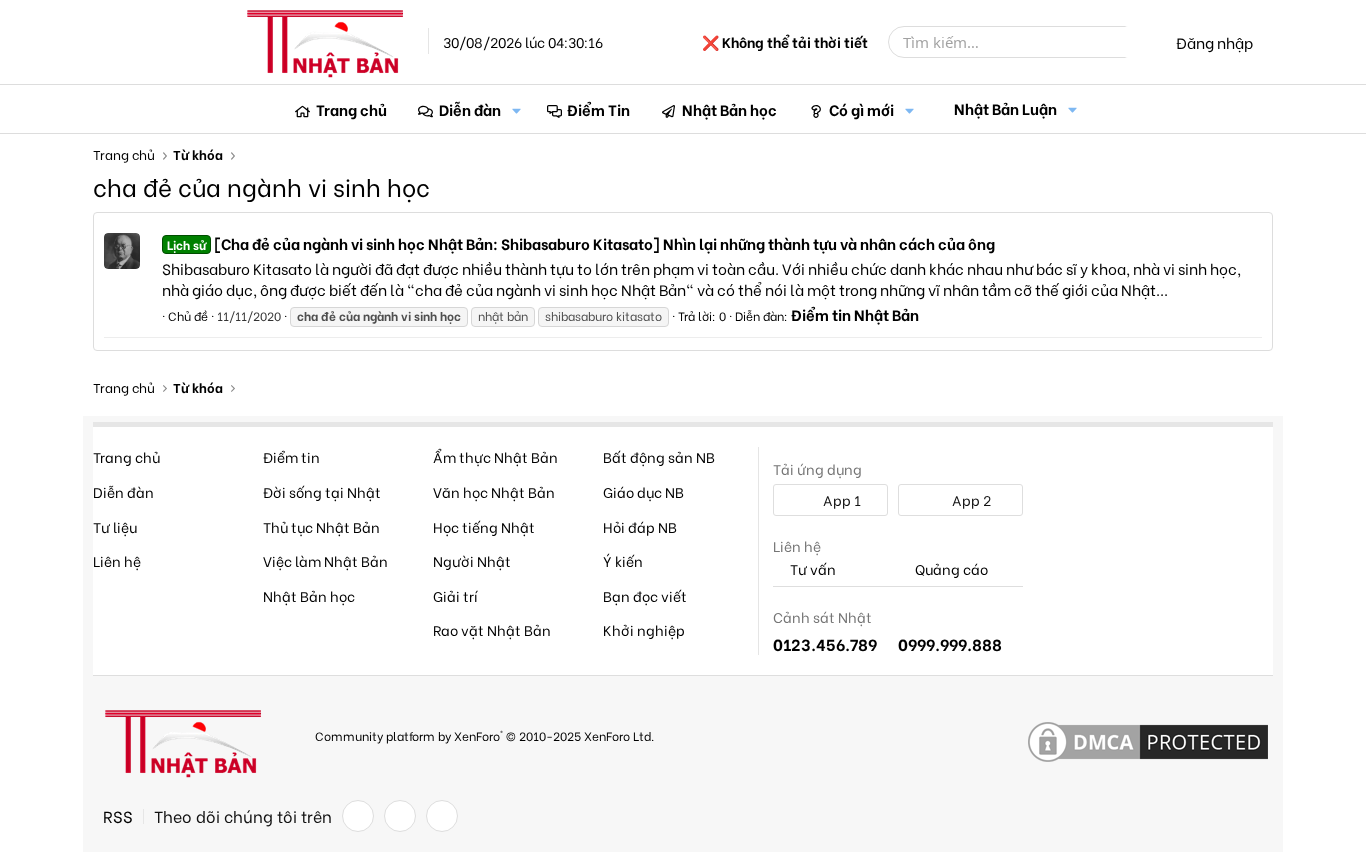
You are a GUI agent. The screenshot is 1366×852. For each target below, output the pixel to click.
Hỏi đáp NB (640, 526)
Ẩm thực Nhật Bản (495, 456)
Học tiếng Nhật (484, 526)
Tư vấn (811, 569)
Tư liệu (115, 526)
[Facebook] (358, 816)
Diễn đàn (470, 109)
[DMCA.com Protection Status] (1148, 743)
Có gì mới (861, 109)
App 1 (840, 499)
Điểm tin (291, 456)
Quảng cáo (950, 569)
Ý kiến (623, 560)
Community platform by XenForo (484, 735)
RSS (118, 816)
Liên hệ (117, 560)
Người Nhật (472, 560)
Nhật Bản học (729, 109)
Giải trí (455, 595)
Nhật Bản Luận (1005, 108)
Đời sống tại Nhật (322, 491)
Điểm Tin (598, 109)
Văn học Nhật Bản (494, 491)
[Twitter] (400, 816)
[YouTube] (442, 816)
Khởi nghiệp (644, 629)
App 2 (970, 499)
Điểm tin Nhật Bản (855, 314)
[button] (517, 109)
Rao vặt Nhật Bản (492, 629)
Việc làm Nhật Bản (325, 560)
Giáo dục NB (643, 491)
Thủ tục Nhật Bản (321, 526)
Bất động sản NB (659, 456)
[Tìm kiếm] (1140, 42)
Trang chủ (351, 109)
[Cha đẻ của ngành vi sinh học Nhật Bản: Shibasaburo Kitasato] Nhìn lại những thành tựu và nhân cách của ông (581, 243)
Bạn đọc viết (645, 595)
